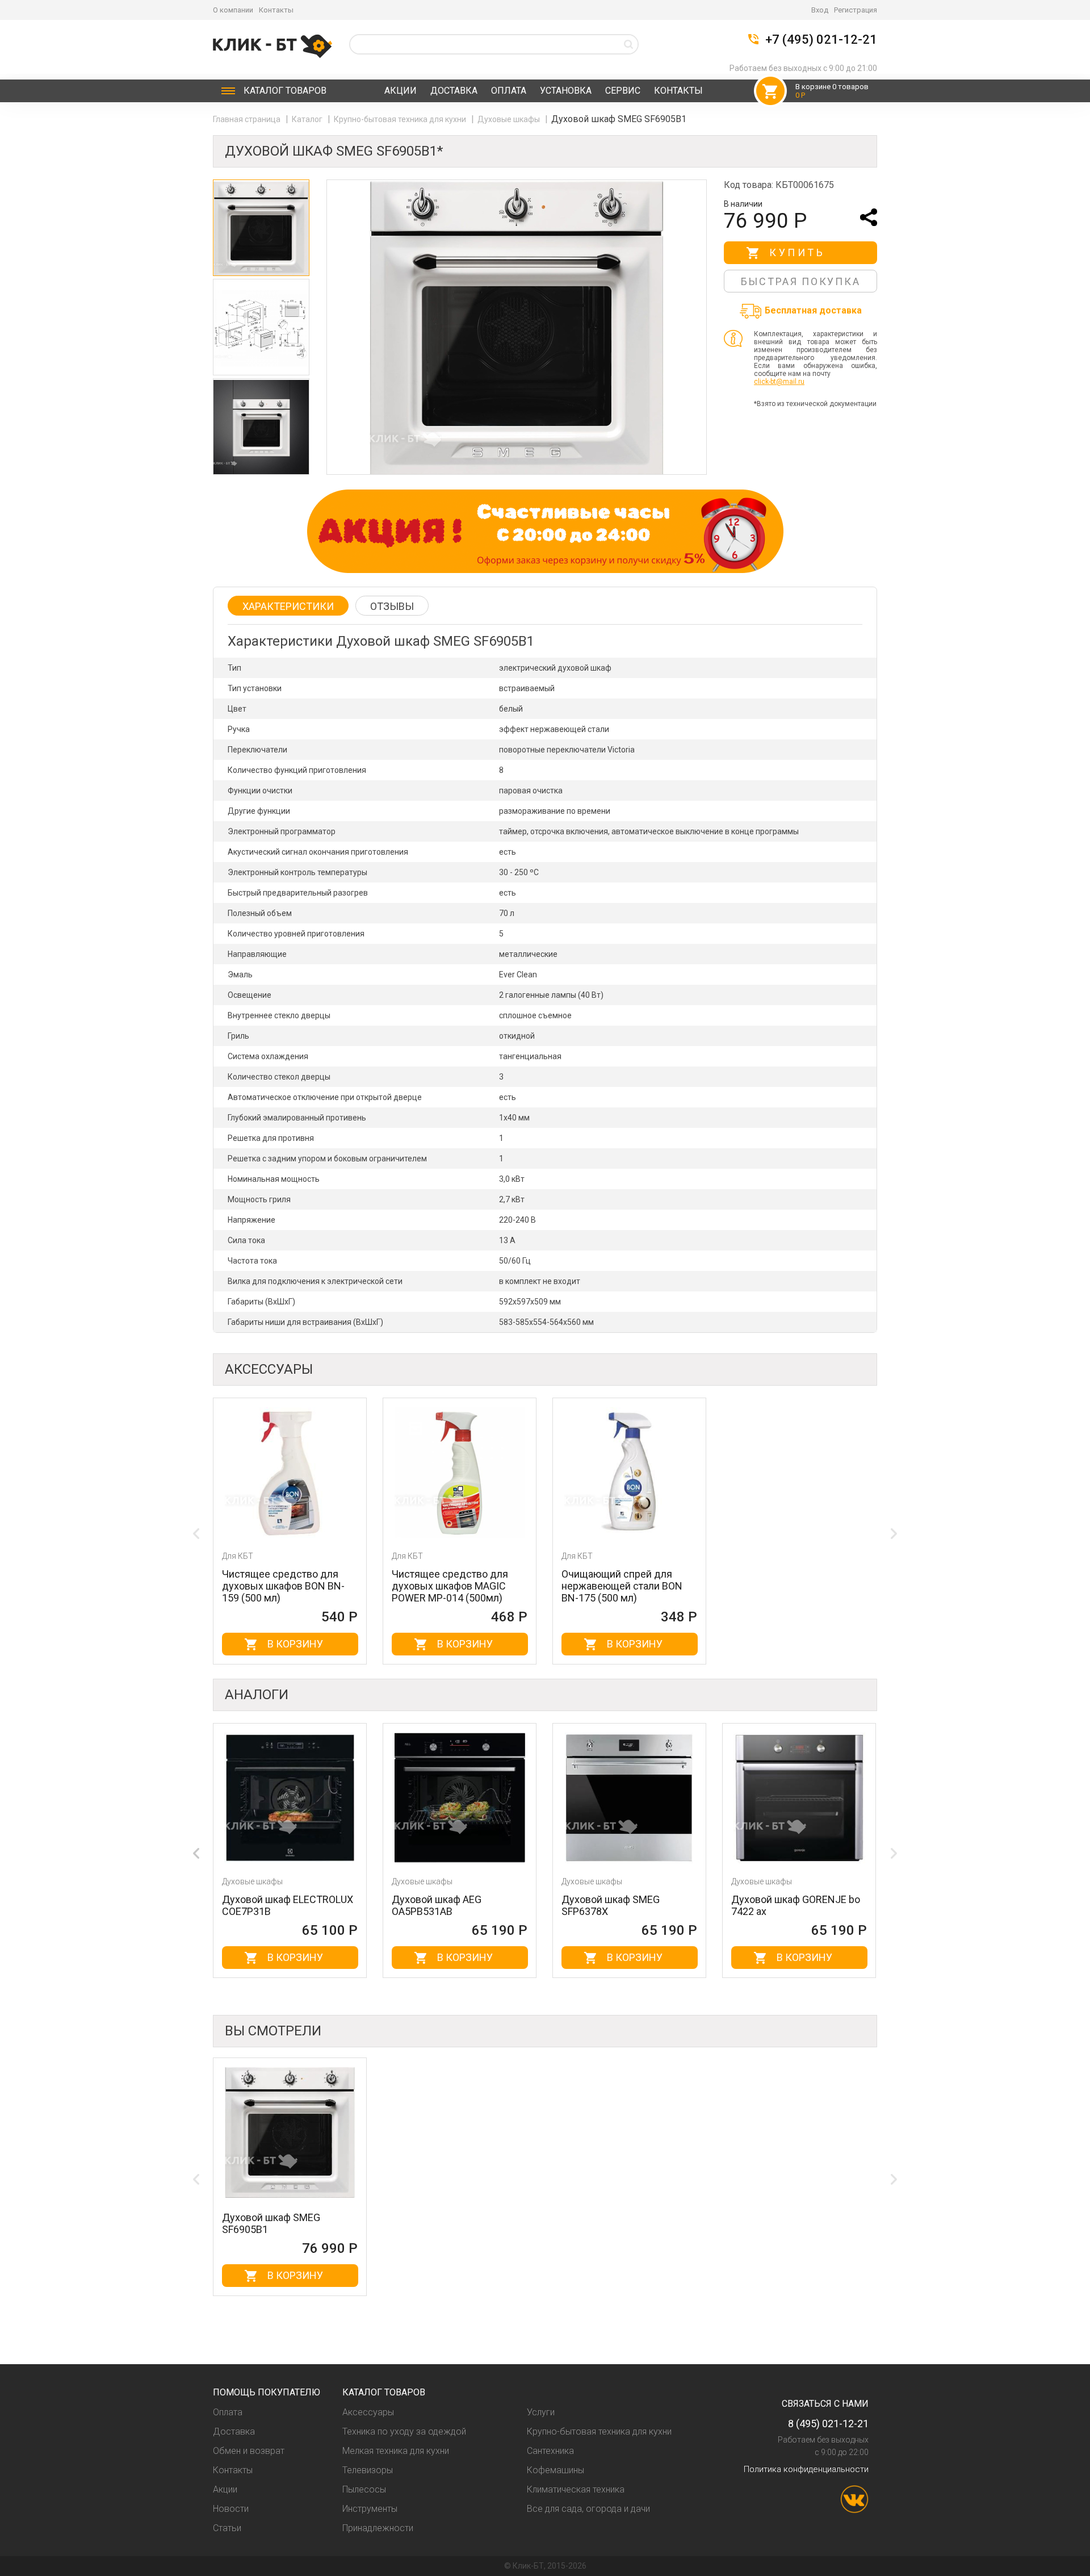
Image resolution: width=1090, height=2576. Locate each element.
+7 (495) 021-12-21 (821, 40)
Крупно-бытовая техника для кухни (401, 119)
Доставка (454, 91)
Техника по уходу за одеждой (404, 2431)
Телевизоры (368, 2470)
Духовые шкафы (510, 119)
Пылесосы (364, 2489)
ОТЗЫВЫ (392, 606)
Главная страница (248, 119)
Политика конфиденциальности (806, 2469)
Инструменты (370, 2509)
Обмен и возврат (249, 2451)
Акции (401, 91)
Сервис (623, 91)
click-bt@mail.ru (779, 382)
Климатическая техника (576, 2489)
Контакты (276, 10)
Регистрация (856, 10)
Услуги (541, 2412)
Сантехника (550, 2451)
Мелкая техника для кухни (396, 2451)
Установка (566, 91)
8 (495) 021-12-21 (828, 2424)
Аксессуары (368, 2412)
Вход (820, 10)
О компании (233, 10)
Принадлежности (378, 2528)
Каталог (285, 91)
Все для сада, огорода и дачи (588, 2509)
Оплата (509, 91)
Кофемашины (556, 2470)
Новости (231, 2509)
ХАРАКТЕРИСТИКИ (288, 606)
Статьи (227, 2528)
